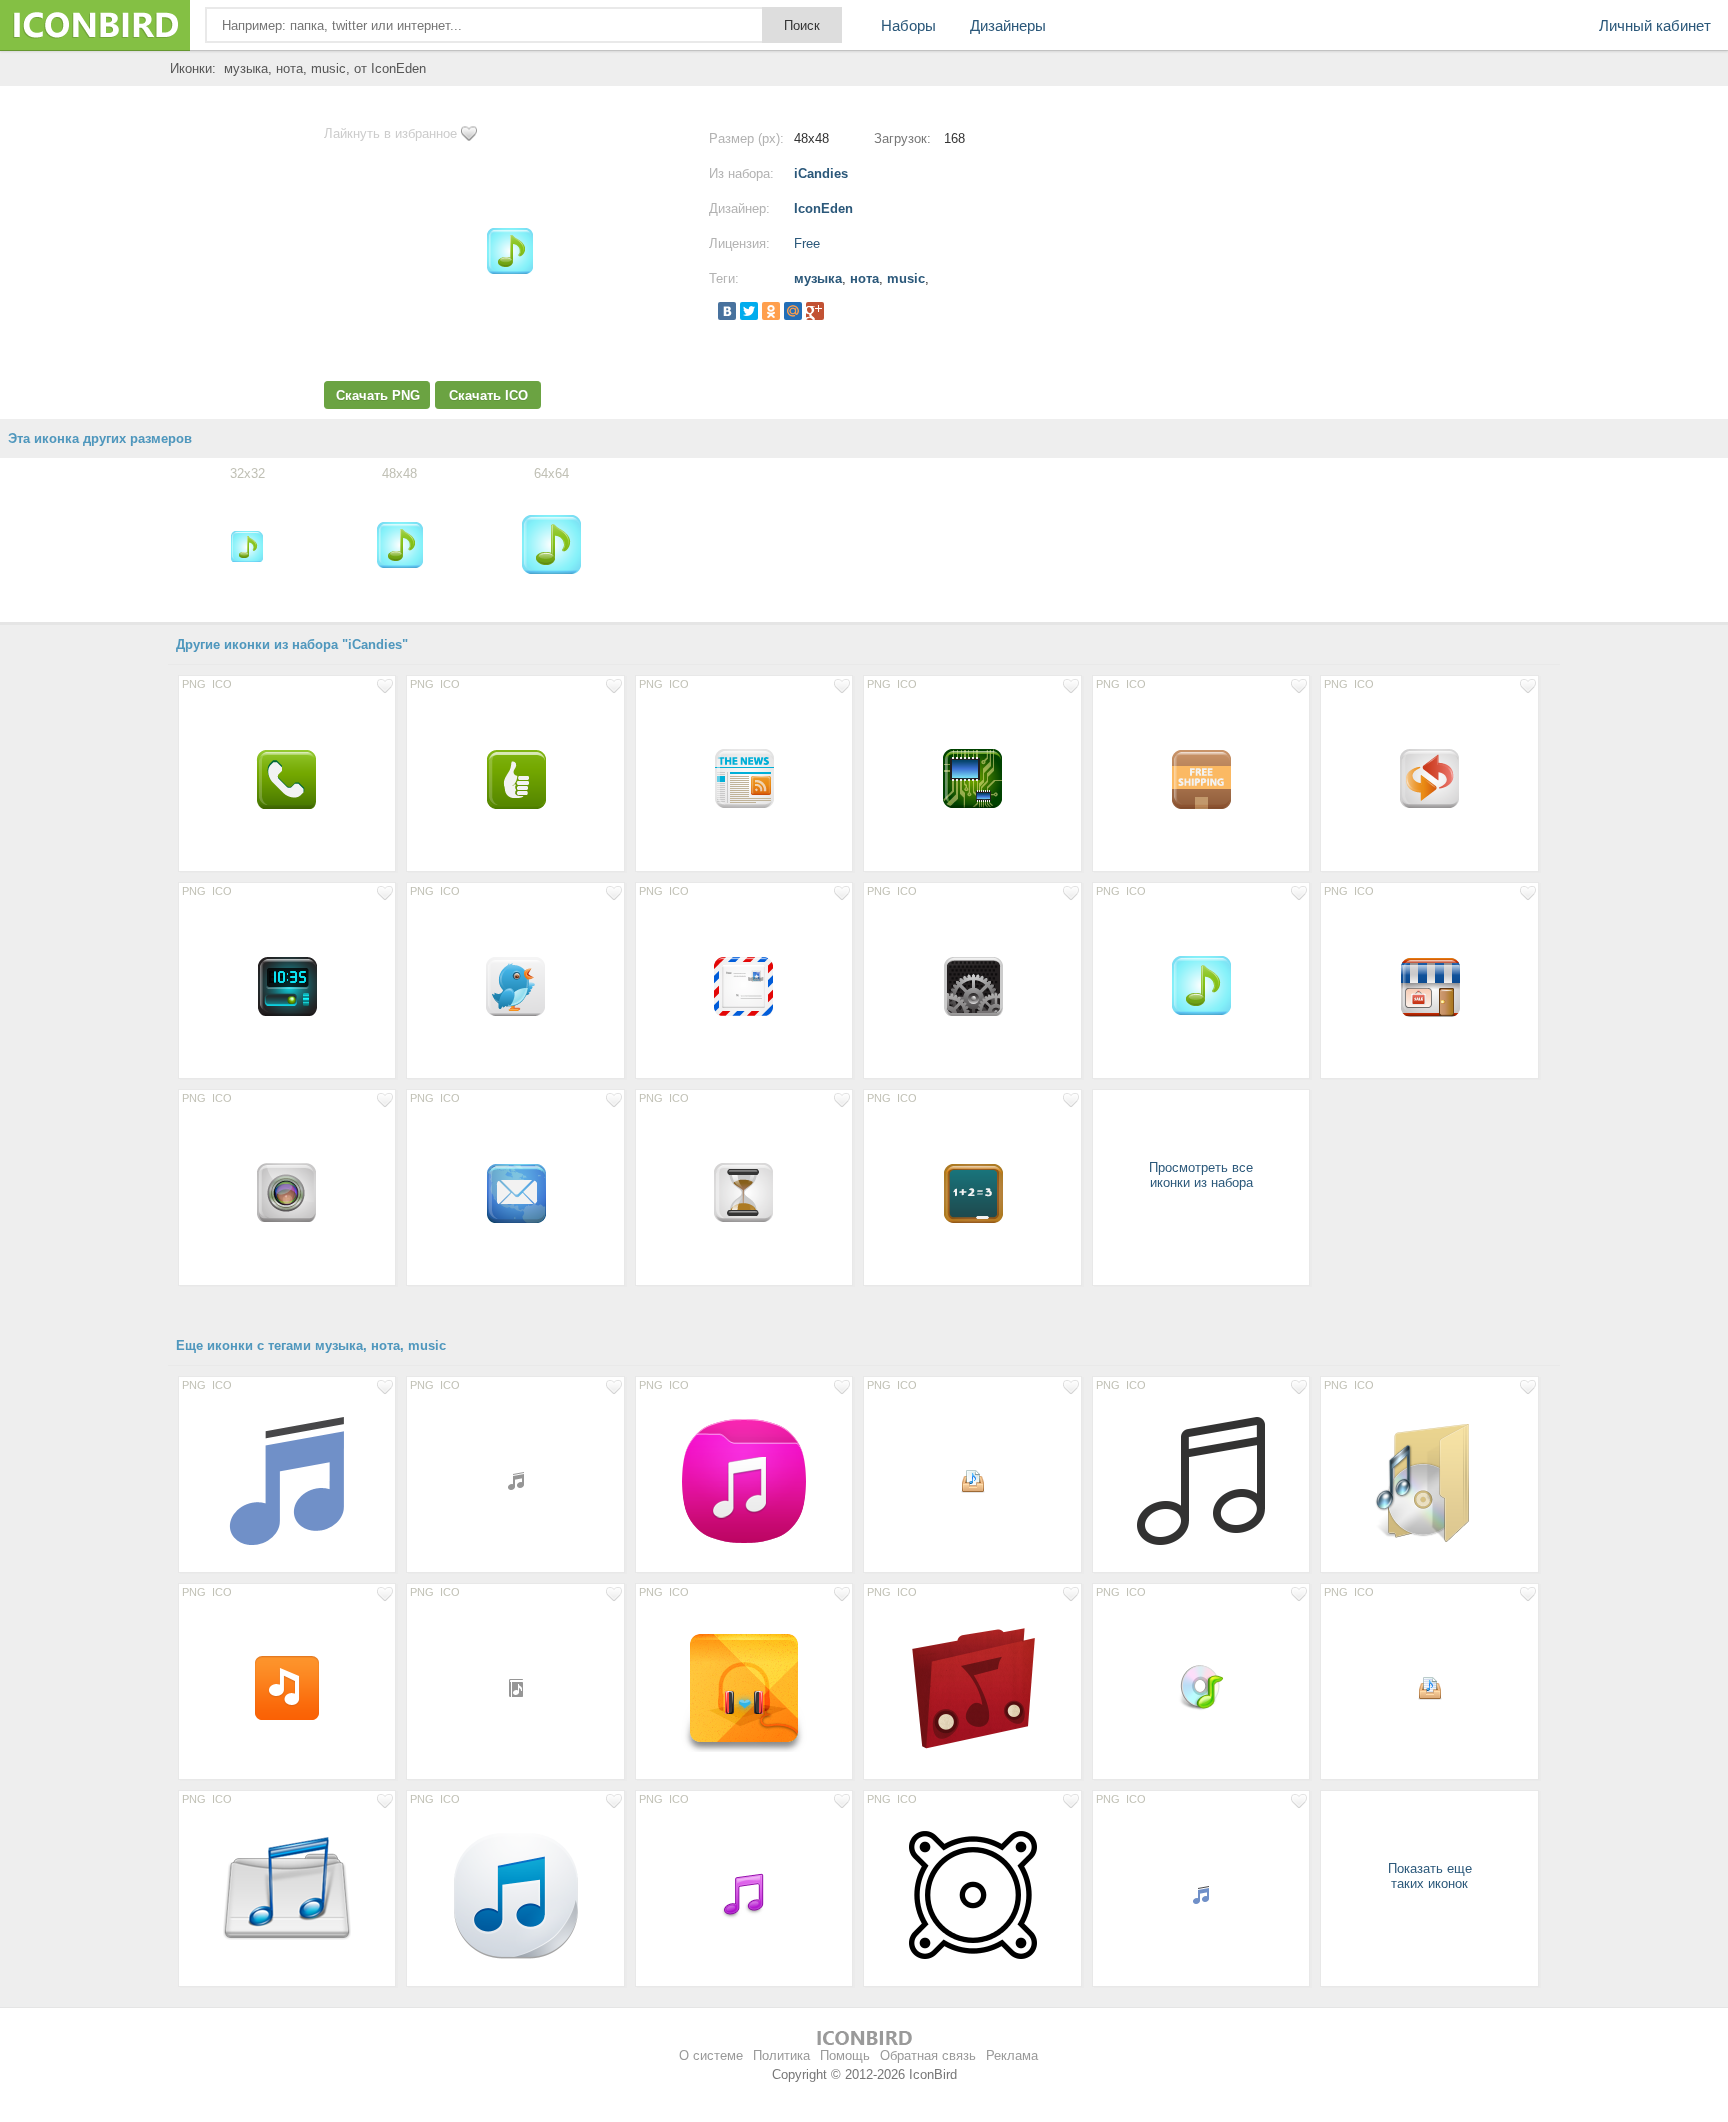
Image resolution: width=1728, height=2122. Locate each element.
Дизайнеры (1008, 25)
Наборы (908, 25)
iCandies (821, 173)
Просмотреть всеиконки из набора (1201, 1175)
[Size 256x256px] (1429, 1480)
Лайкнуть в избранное (390, 133)
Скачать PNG (378, 395)
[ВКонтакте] (727, 311)
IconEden (823, 208)
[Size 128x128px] (287, 1480)
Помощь (845, 2055)
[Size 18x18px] (515, 1480)
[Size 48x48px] (1201, 1687)
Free (807, 243)
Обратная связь (928, 2055)
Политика (781, 2055)
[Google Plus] (815, 311)
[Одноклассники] (771, 311)
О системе (711, 2055)
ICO (222, 684)
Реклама (1012, 2055)
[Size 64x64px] (287, 779)
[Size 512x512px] (1201, 1480)
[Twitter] (749, 311)
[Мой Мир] (793, 311)
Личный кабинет (1655, 25)
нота (864, 278)
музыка (818, 278)
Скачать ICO (488, 395)
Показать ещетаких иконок (1430, 1876)
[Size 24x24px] (972, 1480)
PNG (194, 684)
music (906, 278)
